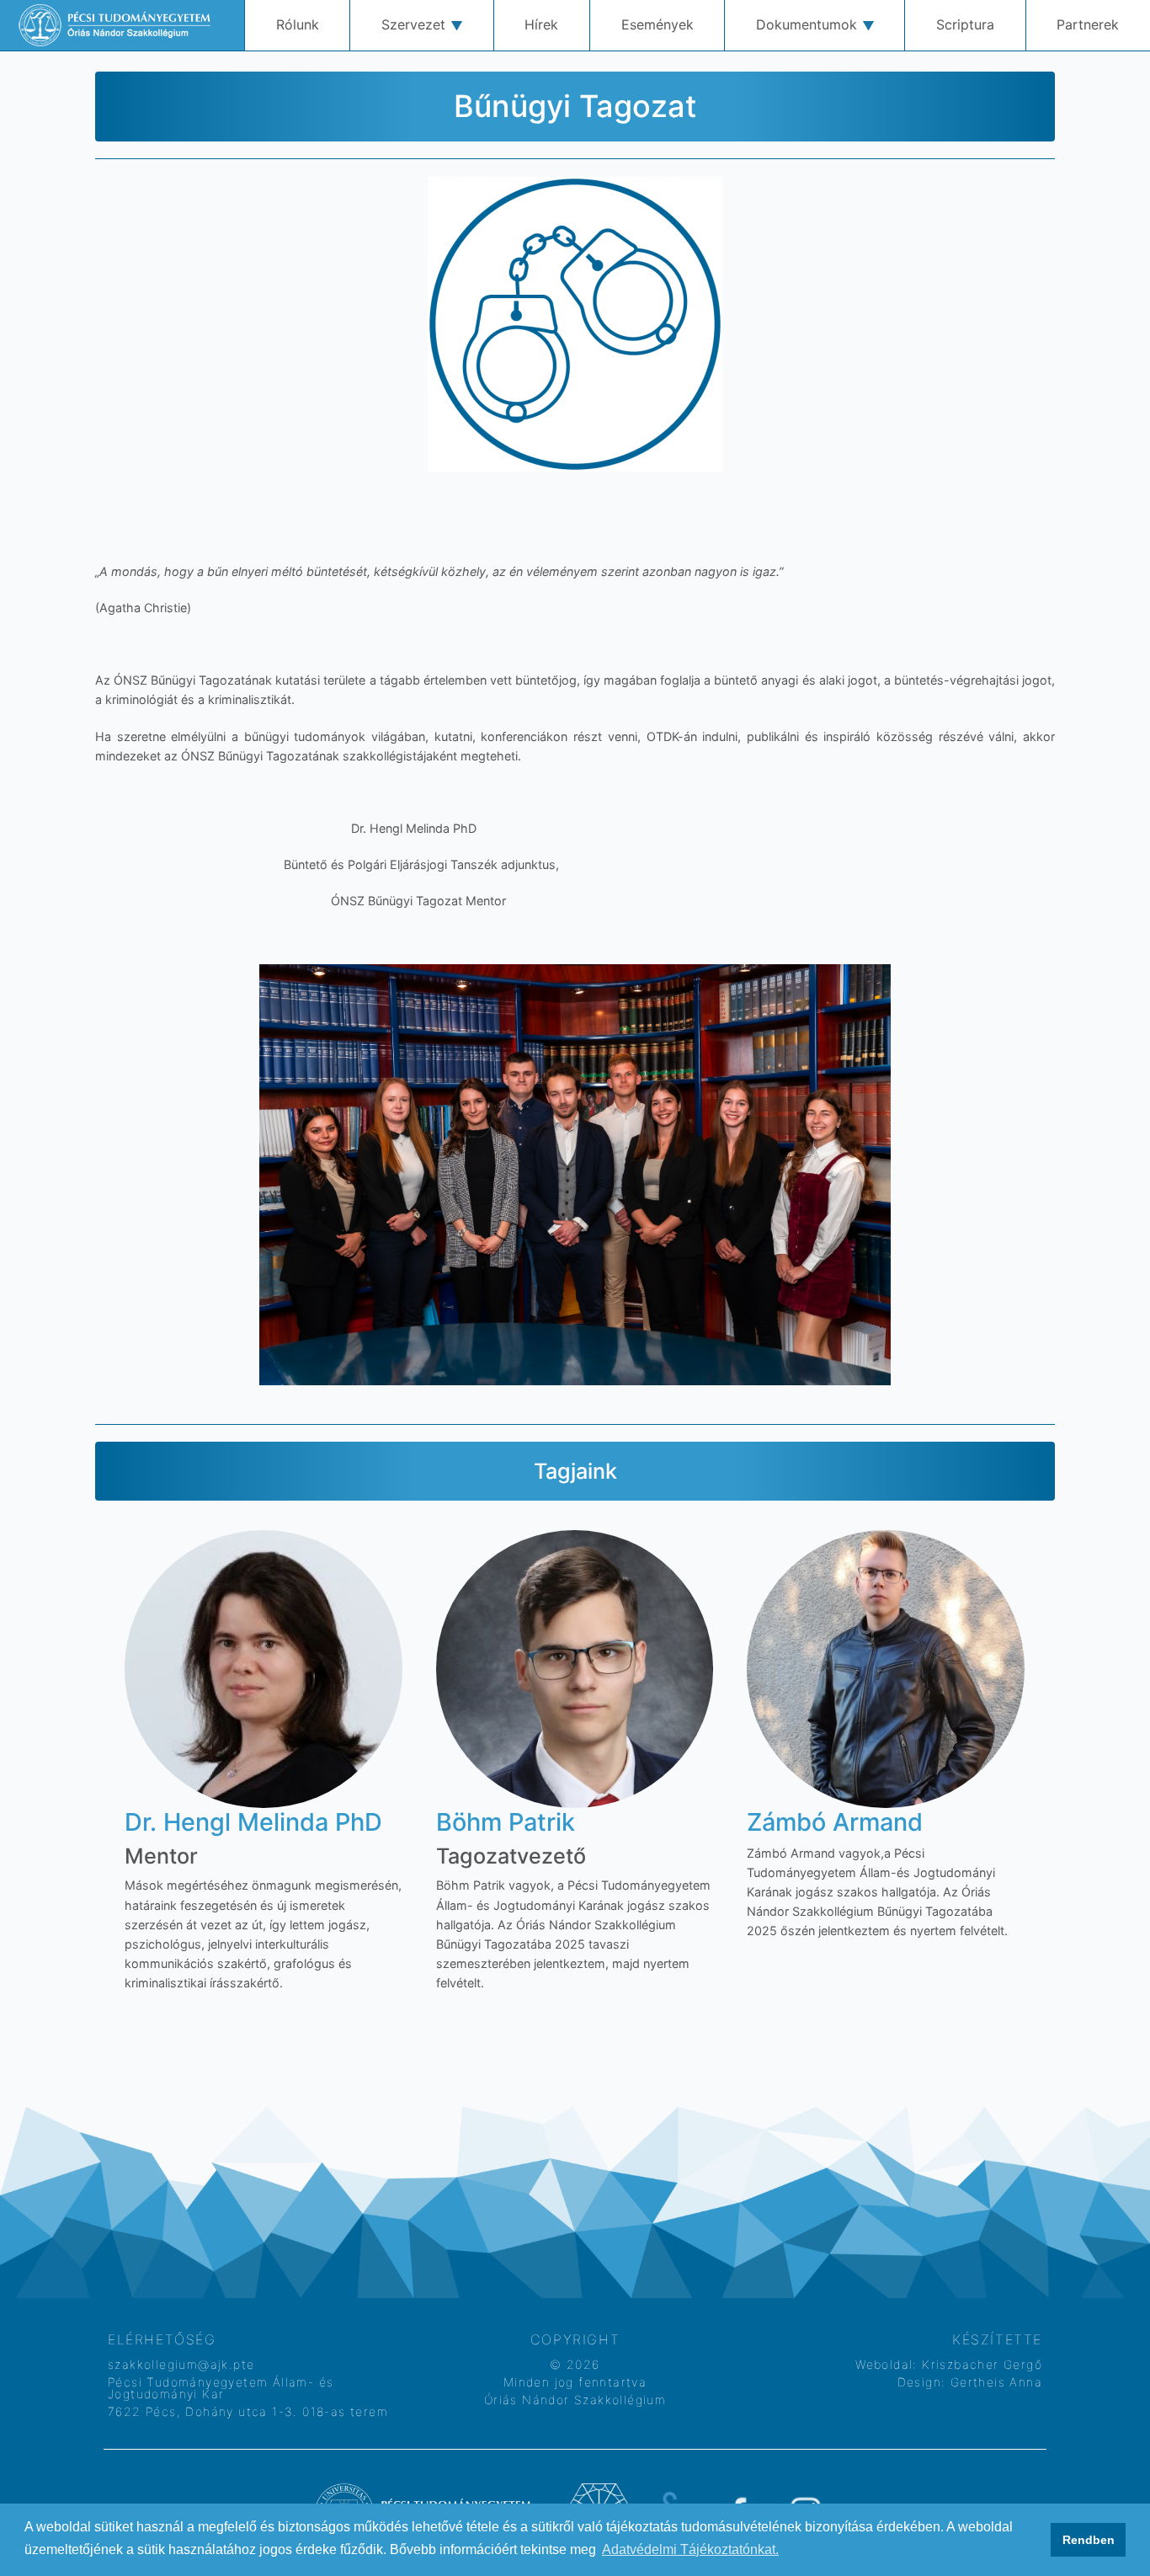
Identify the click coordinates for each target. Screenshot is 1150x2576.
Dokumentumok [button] (807, 24)
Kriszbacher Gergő (980, 2364)
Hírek (541, 24)
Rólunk (298, 24)
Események (658, 24)
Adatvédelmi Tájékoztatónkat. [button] (690, 2549)
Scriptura (965, 24)
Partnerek (1088, 24)
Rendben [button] (1089, 2540)
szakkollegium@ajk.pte (181, 2364)
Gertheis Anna (994, 2382)
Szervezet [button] (413, 24)
